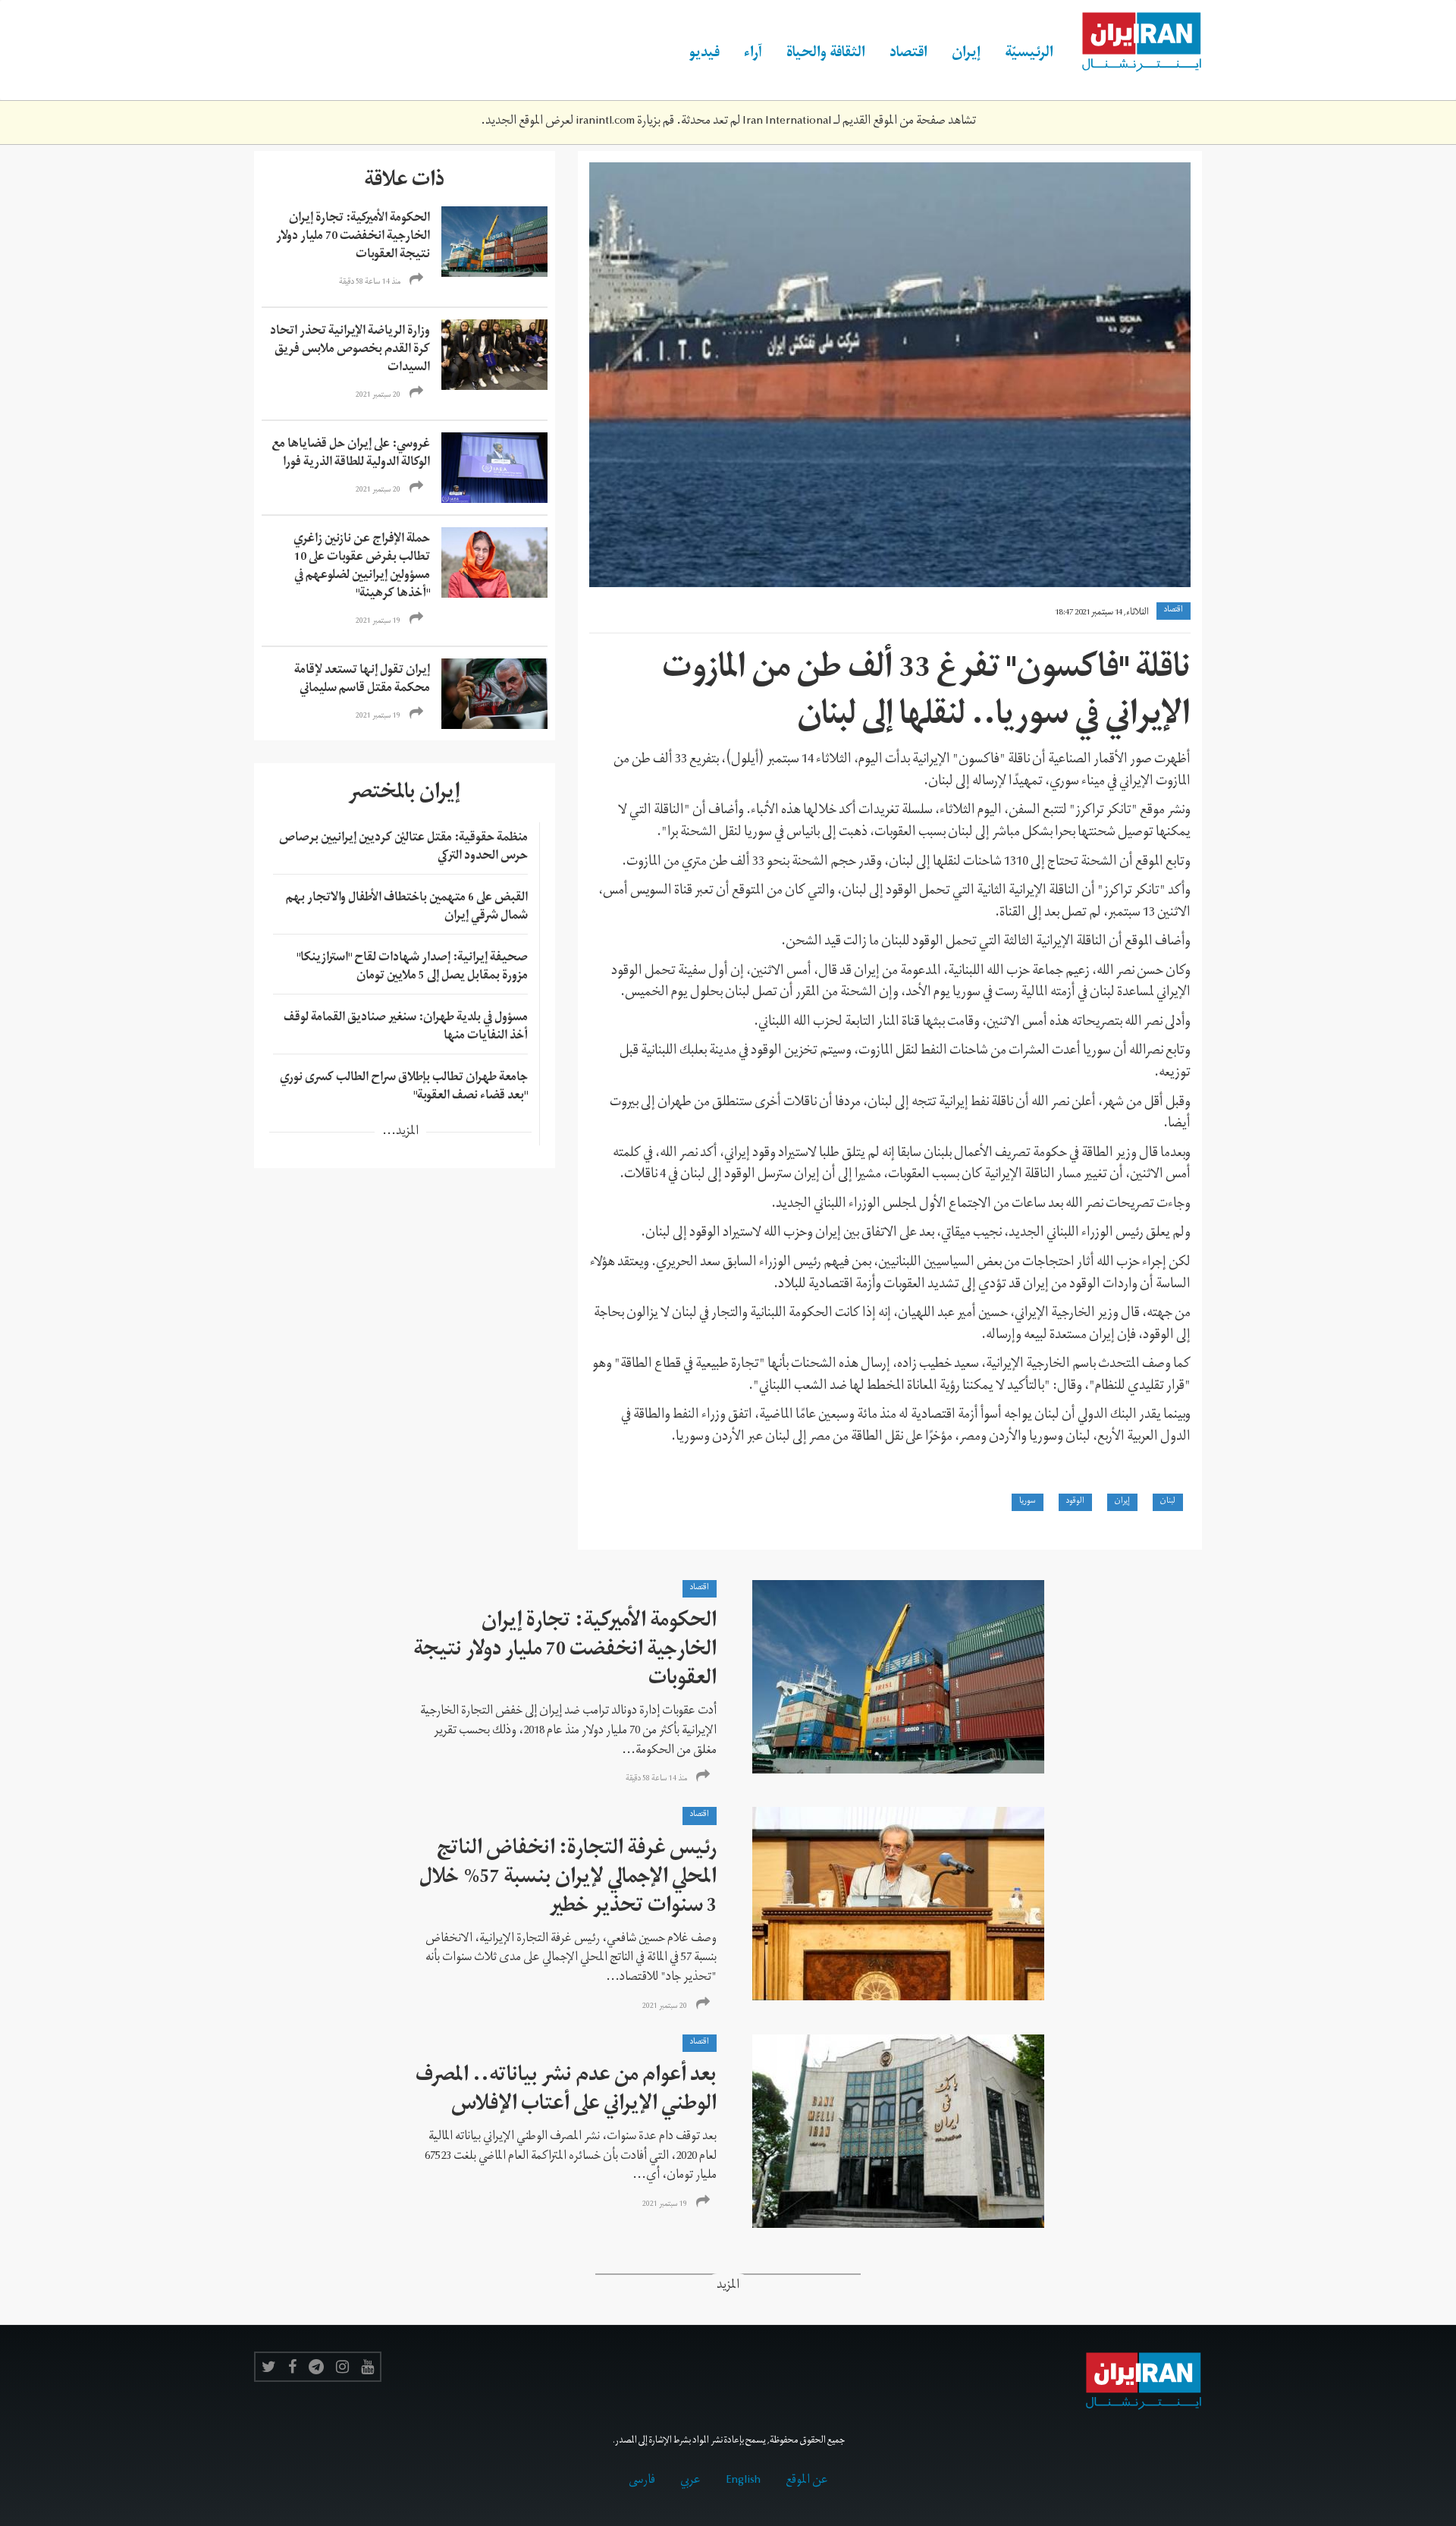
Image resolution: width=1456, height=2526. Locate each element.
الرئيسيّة (1029, 55)
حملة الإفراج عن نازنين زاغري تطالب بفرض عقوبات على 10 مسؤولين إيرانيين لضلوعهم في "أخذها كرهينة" (362, 567)
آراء (753, 55)
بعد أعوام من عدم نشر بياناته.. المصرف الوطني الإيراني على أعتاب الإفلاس (566, 2092)
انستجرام (342, 2367)
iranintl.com (605, 122)
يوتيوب (367, 2367)
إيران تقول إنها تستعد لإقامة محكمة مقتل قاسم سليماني (362, 680)
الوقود (1075, 1502)
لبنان (1168, 1502)
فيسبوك (292, 2367)
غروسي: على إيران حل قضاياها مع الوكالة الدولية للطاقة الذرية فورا (351, 454)
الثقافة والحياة (826, 55)
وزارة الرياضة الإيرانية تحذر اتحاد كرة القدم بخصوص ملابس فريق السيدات (350, 350)
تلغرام (316, 2367)
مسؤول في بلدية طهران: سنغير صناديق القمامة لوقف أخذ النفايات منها (406, 1028)
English (743, 2481)
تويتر (269, 2367)
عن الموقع (807, 2481)
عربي (690, 2481)
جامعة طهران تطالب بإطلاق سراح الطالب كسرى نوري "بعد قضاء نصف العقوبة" (404, 1088)
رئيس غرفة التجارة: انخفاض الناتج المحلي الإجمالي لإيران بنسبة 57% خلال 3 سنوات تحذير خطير (568, 1879)
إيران (966, 55)
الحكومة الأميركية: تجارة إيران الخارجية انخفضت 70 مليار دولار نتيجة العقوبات (353, 237)
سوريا (1028, 1502)
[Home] (1134, 42)
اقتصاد (908, 55)
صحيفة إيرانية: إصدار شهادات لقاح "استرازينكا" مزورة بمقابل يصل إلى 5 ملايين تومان (412, 968)
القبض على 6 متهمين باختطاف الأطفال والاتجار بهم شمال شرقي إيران (407, 908)
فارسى (642, 2481)
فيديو (704, 55)
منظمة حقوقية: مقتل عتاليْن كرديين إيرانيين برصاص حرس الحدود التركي (403, 848)
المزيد (728, 2287)
